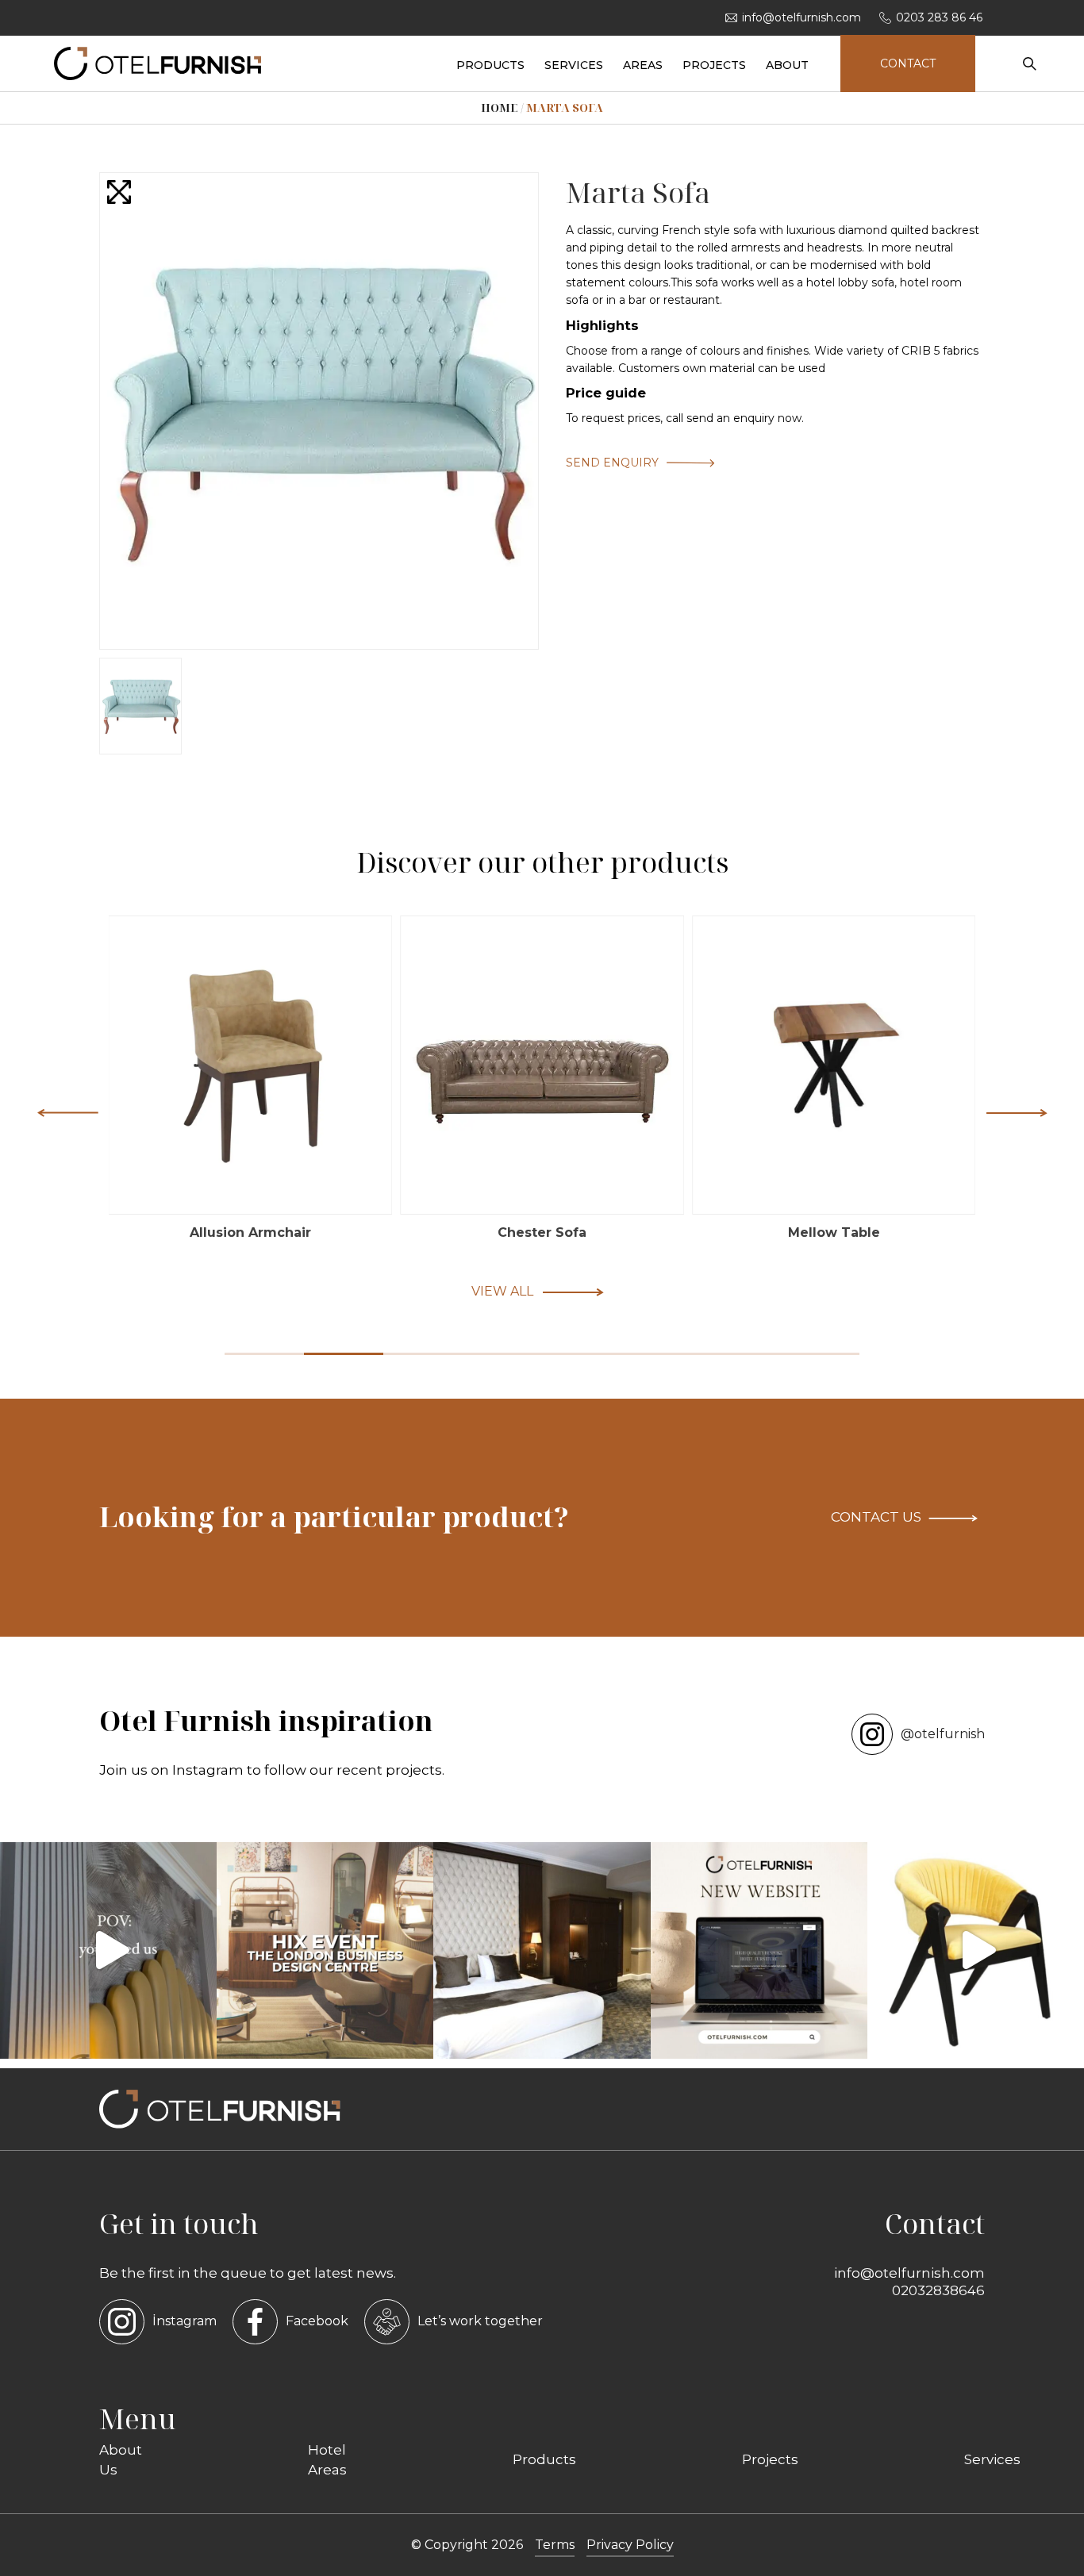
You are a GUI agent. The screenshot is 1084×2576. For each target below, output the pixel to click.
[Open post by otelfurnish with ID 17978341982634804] (759, 1950)
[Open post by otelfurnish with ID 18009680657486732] (325, 1950)
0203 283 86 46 (939, 17)
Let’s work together (480, 2321)
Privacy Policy (630, 2545)
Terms (555, 2545)
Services (992, 2459)
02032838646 (938, 2290)
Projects (770, 2459)
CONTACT (908, 63)
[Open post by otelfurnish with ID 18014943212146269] (108, 1950)
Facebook (317, 2321)
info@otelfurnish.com (801, 17)
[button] (1017, 1112)
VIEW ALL (502, 1291)
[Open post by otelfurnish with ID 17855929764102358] (542, 1950)
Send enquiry (612, 463)
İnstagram (185, 2321)
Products (544, 2459)
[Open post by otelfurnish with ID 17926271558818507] (976, 1950)
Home (500, 107)
